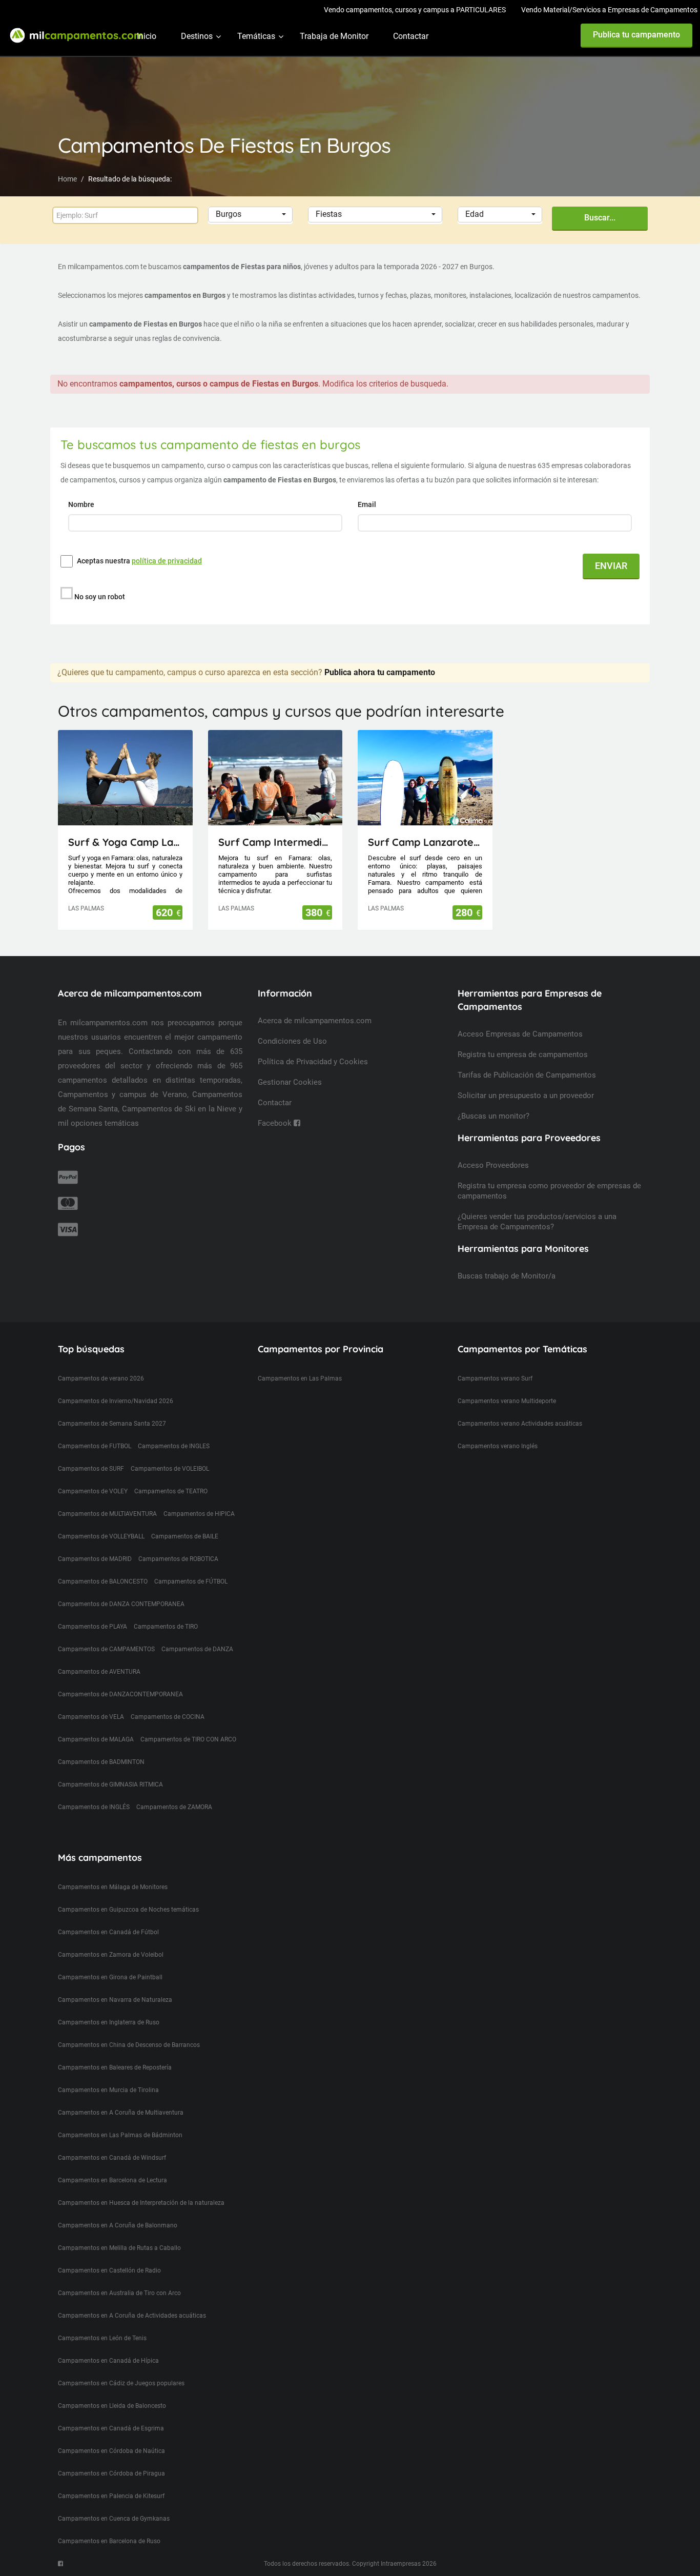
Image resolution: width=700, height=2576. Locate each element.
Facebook (276, 1123)
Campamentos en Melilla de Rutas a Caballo (119, 2248)
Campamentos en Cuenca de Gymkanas (114, 2519)
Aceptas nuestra (139, 561)
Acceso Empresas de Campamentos (520, 1034)
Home (67, 179)
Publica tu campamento (636, 35)
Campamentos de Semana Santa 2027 (112, 1424)
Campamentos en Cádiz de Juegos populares (121, 2383)
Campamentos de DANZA (197, 1649)
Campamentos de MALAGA (96, 1739)
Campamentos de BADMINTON (101, 1762)
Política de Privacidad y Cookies (313, 1062)
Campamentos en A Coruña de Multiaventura (121, 2113)
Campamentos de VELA (91, 1717)
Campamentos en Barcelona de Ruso (109, 2541)
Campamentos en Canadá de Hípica (108, 2361)
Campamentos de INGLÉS (94, 1807)
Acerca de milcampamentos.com (315, 1021)
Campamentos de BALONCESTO (103, 1581)
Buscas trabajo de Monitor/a (507, 1276)
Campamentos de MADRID (95, 1559)
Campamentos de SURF (91, 1469)
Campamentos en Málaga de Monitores (113, 1887)
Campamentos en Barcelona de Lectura (112, 2180)
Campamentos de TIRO (166, 1627)
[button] (250, 215)
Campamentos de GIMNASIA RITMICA (110, 1784)
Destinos (197, 36)
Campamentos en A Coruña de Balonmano (118, 2225)
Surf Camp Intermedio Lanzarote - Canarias (275, 842)
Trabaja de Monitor (334, 36)
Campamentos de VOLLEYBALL (101, 1536)
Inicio (147, 36)
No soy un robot (100, 597)
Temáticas (256, 36)
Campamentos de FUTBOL (95, 1446)
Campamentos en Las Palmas (300, 1378)
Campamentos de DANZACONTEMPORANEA (120, 1694)
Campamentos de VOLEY (93, 1491)
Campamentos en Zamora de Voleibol (111, 1955)
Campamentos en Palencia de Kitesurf (111, 2496)
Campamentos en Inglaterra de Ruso (109, 2022)
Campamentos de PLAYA (92, 1627)
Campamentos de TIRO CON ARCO (188, 1739)
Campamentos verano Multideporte (507, 1401)
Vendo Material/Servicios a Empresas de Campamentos (609, 10)
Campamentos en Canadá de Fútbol (108, 1932)
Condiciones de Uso (292, 1041)
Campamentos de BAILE (185, 1536)
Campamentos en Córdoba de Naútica (111, 2451)
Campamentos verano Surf (495, 1378)
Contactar (411, 36)
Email (368, 504)
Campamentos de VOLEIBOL (170, 1469)
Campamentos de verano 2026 (101, 1378)
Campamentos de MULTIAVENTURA (107, 1514)
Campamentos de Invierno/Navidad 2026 (116, 1401)
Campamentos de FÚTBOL (191, 1581)
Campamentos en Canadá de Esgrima (111, 2428)
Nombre (82, 504)
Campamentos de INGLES (174, 1446)
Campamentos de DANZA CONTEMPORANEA (121, 1604)
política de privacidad (167, 561)
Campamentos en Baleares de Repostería (115, 2067)
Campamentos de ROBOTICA (178, 1559)
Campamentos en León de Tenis (102, 2338)
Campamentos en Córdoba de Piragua (111, 2473)
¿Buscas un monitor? (493, 1116)
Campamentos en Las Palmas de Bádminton (120, 2135)
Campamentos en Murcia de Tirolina (108, 2090)
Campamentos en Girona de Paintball (110, 1977)
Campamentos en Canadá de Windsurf (112, 2158)
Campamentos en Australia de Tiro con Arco (119, 2293)
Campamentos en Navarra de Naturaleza (115, 2000)
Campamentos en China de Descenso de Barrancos (129, 2045)
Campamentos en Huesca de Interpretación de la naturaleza (141, 2203)
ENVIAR (611, 566)
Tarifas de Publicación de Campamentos (527, 1075)
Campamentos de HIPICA (199, 1514)
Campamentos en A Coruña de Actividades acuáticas (132, 2316)
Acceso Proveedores (493, 1165)
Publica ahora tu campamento (380, 672)
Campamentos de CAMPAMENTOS (106, 1649)
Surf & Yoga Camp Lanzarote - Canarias (125, 842)
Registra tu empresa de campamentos (523, 1054)
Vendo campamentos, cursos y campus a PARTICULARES (415, 10)
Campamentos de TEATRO (171, 1491)
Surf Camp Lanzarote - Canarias (425, 842)
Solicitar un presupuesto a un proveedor (526, 1096)
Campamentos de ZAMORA (174, 1807)
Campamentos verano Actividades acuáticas (520, 1424)
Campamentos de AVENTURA (99, 1672)
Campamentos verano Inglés (498, 1446)
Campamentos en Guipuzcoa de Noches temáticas (128, 1910)
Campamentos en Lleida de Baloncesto (112, 2406)
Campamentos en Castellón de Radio (109, 2270)
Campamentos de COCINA (168, 1717)
